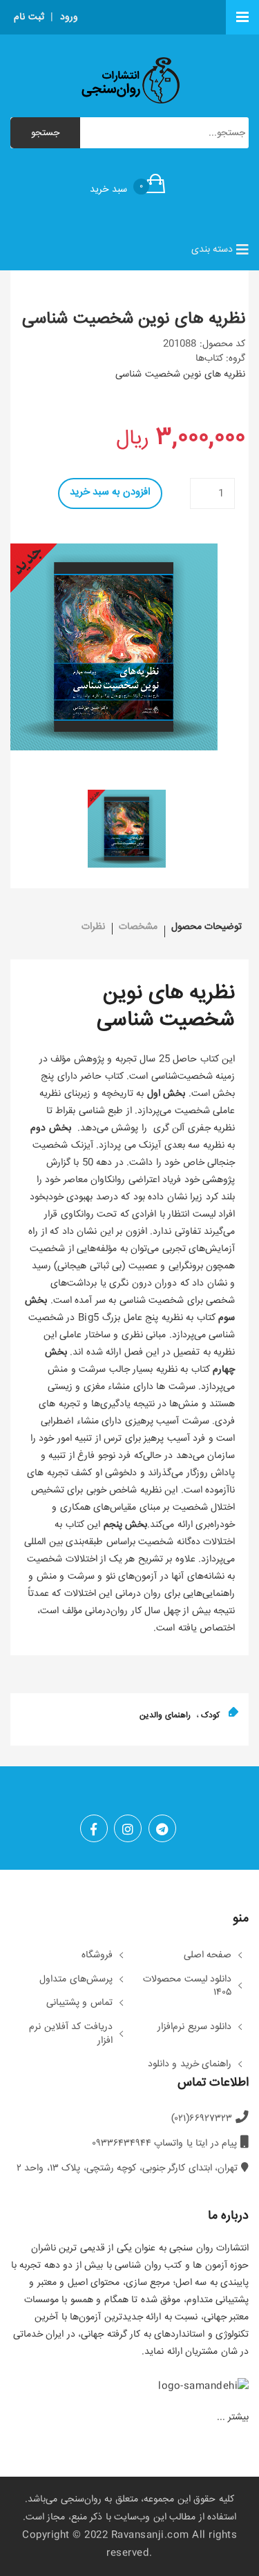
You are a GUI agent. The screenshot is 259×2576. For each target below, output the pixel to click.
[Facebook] (94, 1828)
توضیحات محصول (207, 927)
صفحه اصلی (208, 1956)
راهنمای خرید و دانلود (190, 2065)
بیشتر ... (233, 2417)
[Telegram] (162, 1828)
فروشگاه (97, 1956)
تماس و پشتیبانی (79, 2004)
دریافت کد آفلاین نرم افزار (71, 2034)
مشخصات (138, 927)
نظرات (93, 927)
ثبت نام (29, 17)
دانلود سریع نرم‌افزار (194, 2028)
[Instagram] (128, 1828)
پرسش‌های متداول (76, 1980)
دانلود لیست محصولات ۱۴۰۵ (187, 1987)
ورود (69, 17)
